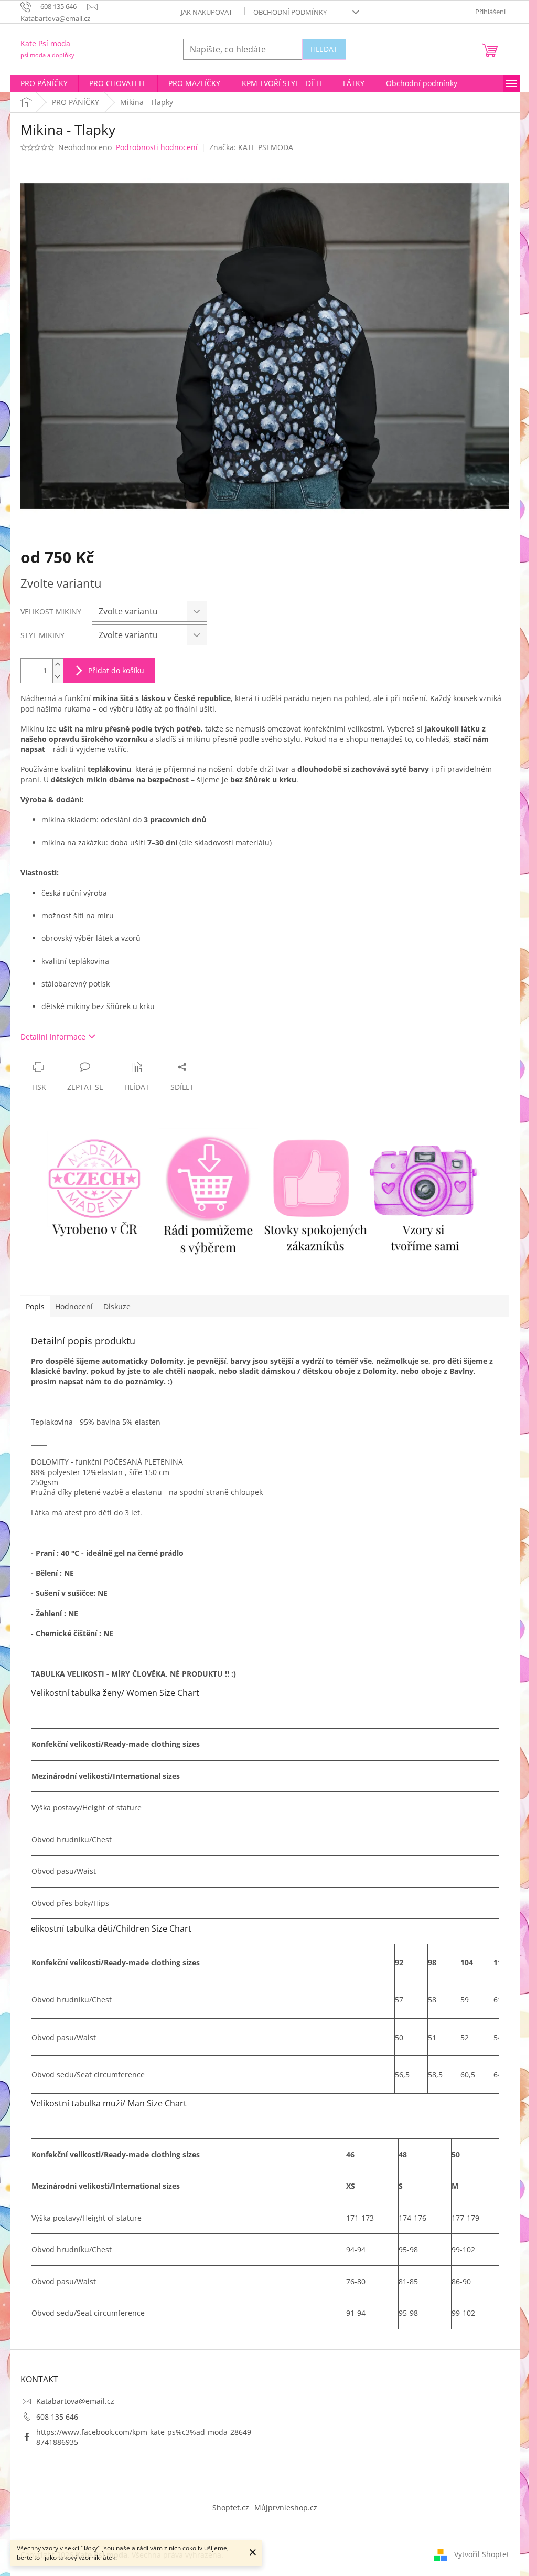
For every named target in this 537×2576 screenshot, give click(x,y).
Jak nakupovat (207, 12)
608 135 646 (57, 2417)
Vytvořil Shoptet (482, 2554)
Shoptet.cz (231, 2508)
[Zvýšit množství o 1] (58, 665)
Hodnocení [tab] (74, 1306)
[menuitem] (44, 83)
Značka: (251, 147)
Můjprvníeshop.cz (286, 2508)
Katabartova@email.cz (75, 2401)
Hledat (324, 49)
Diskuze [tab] (117, 1306)
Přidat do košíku (116, 670)
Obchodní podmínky (290, 12)
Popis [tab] (35, 1306)
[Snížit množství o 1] (58, 677)
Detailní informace (53, 1037)
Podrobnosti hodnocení (157, 147)
